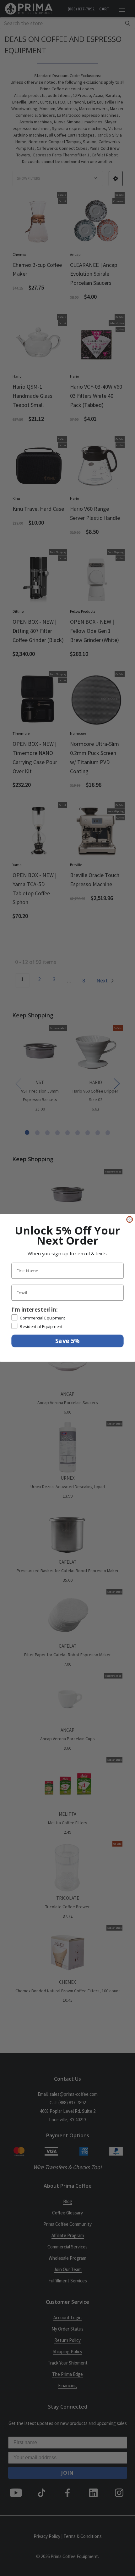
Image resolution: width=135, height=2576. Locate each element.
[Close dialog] (130, 1220)
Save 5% (67, 1341)
